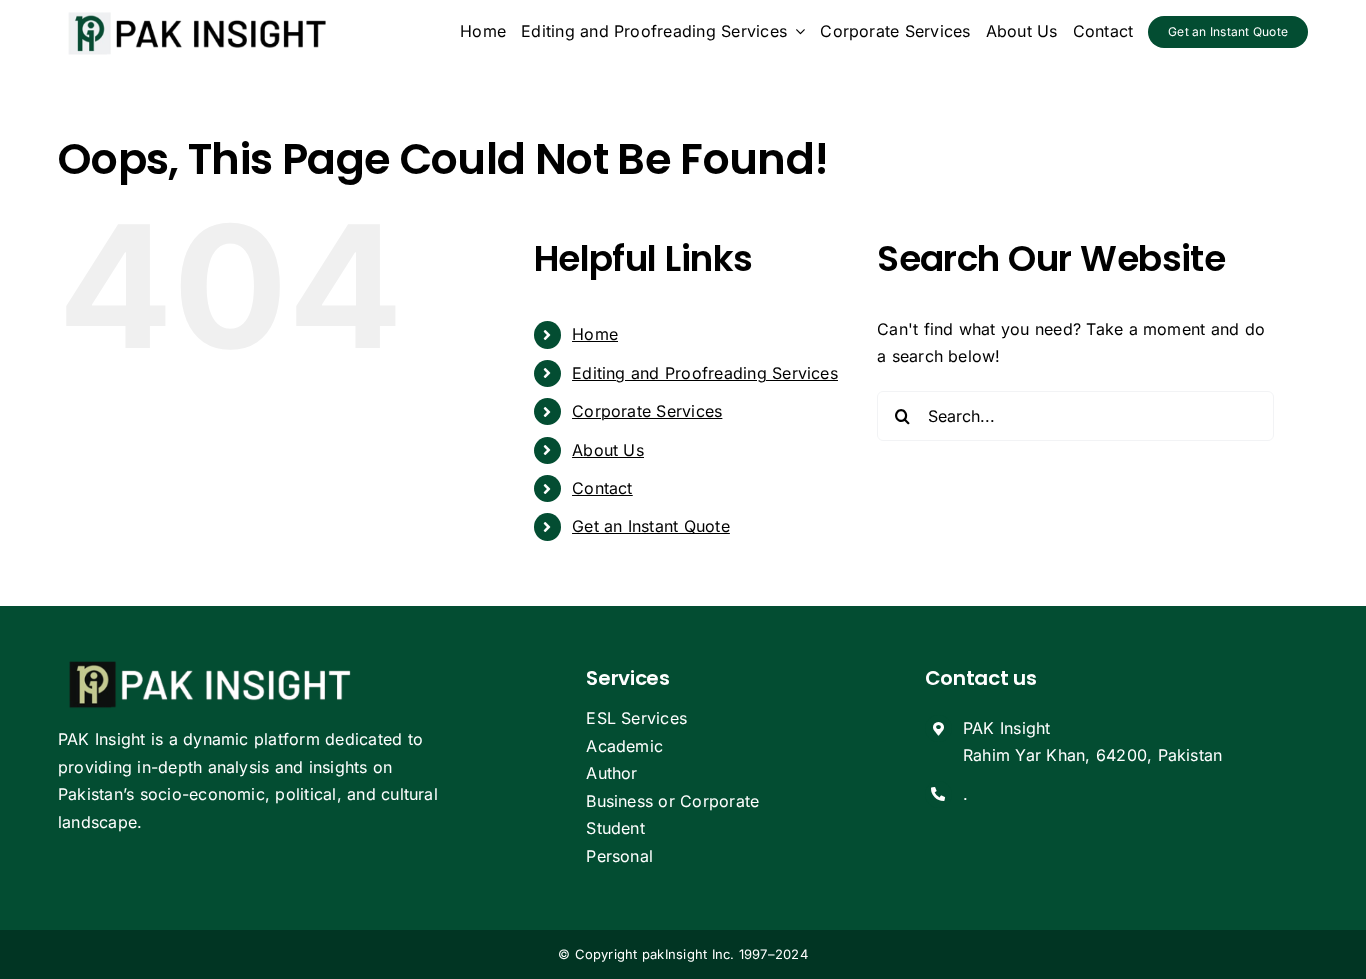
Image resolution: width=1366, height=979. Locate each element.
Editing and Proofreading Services (705, 373)
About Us (608, 450)
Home (595, 334)
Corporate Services (647, 411)
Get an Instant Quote (651, 526)
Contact (602, 488)
